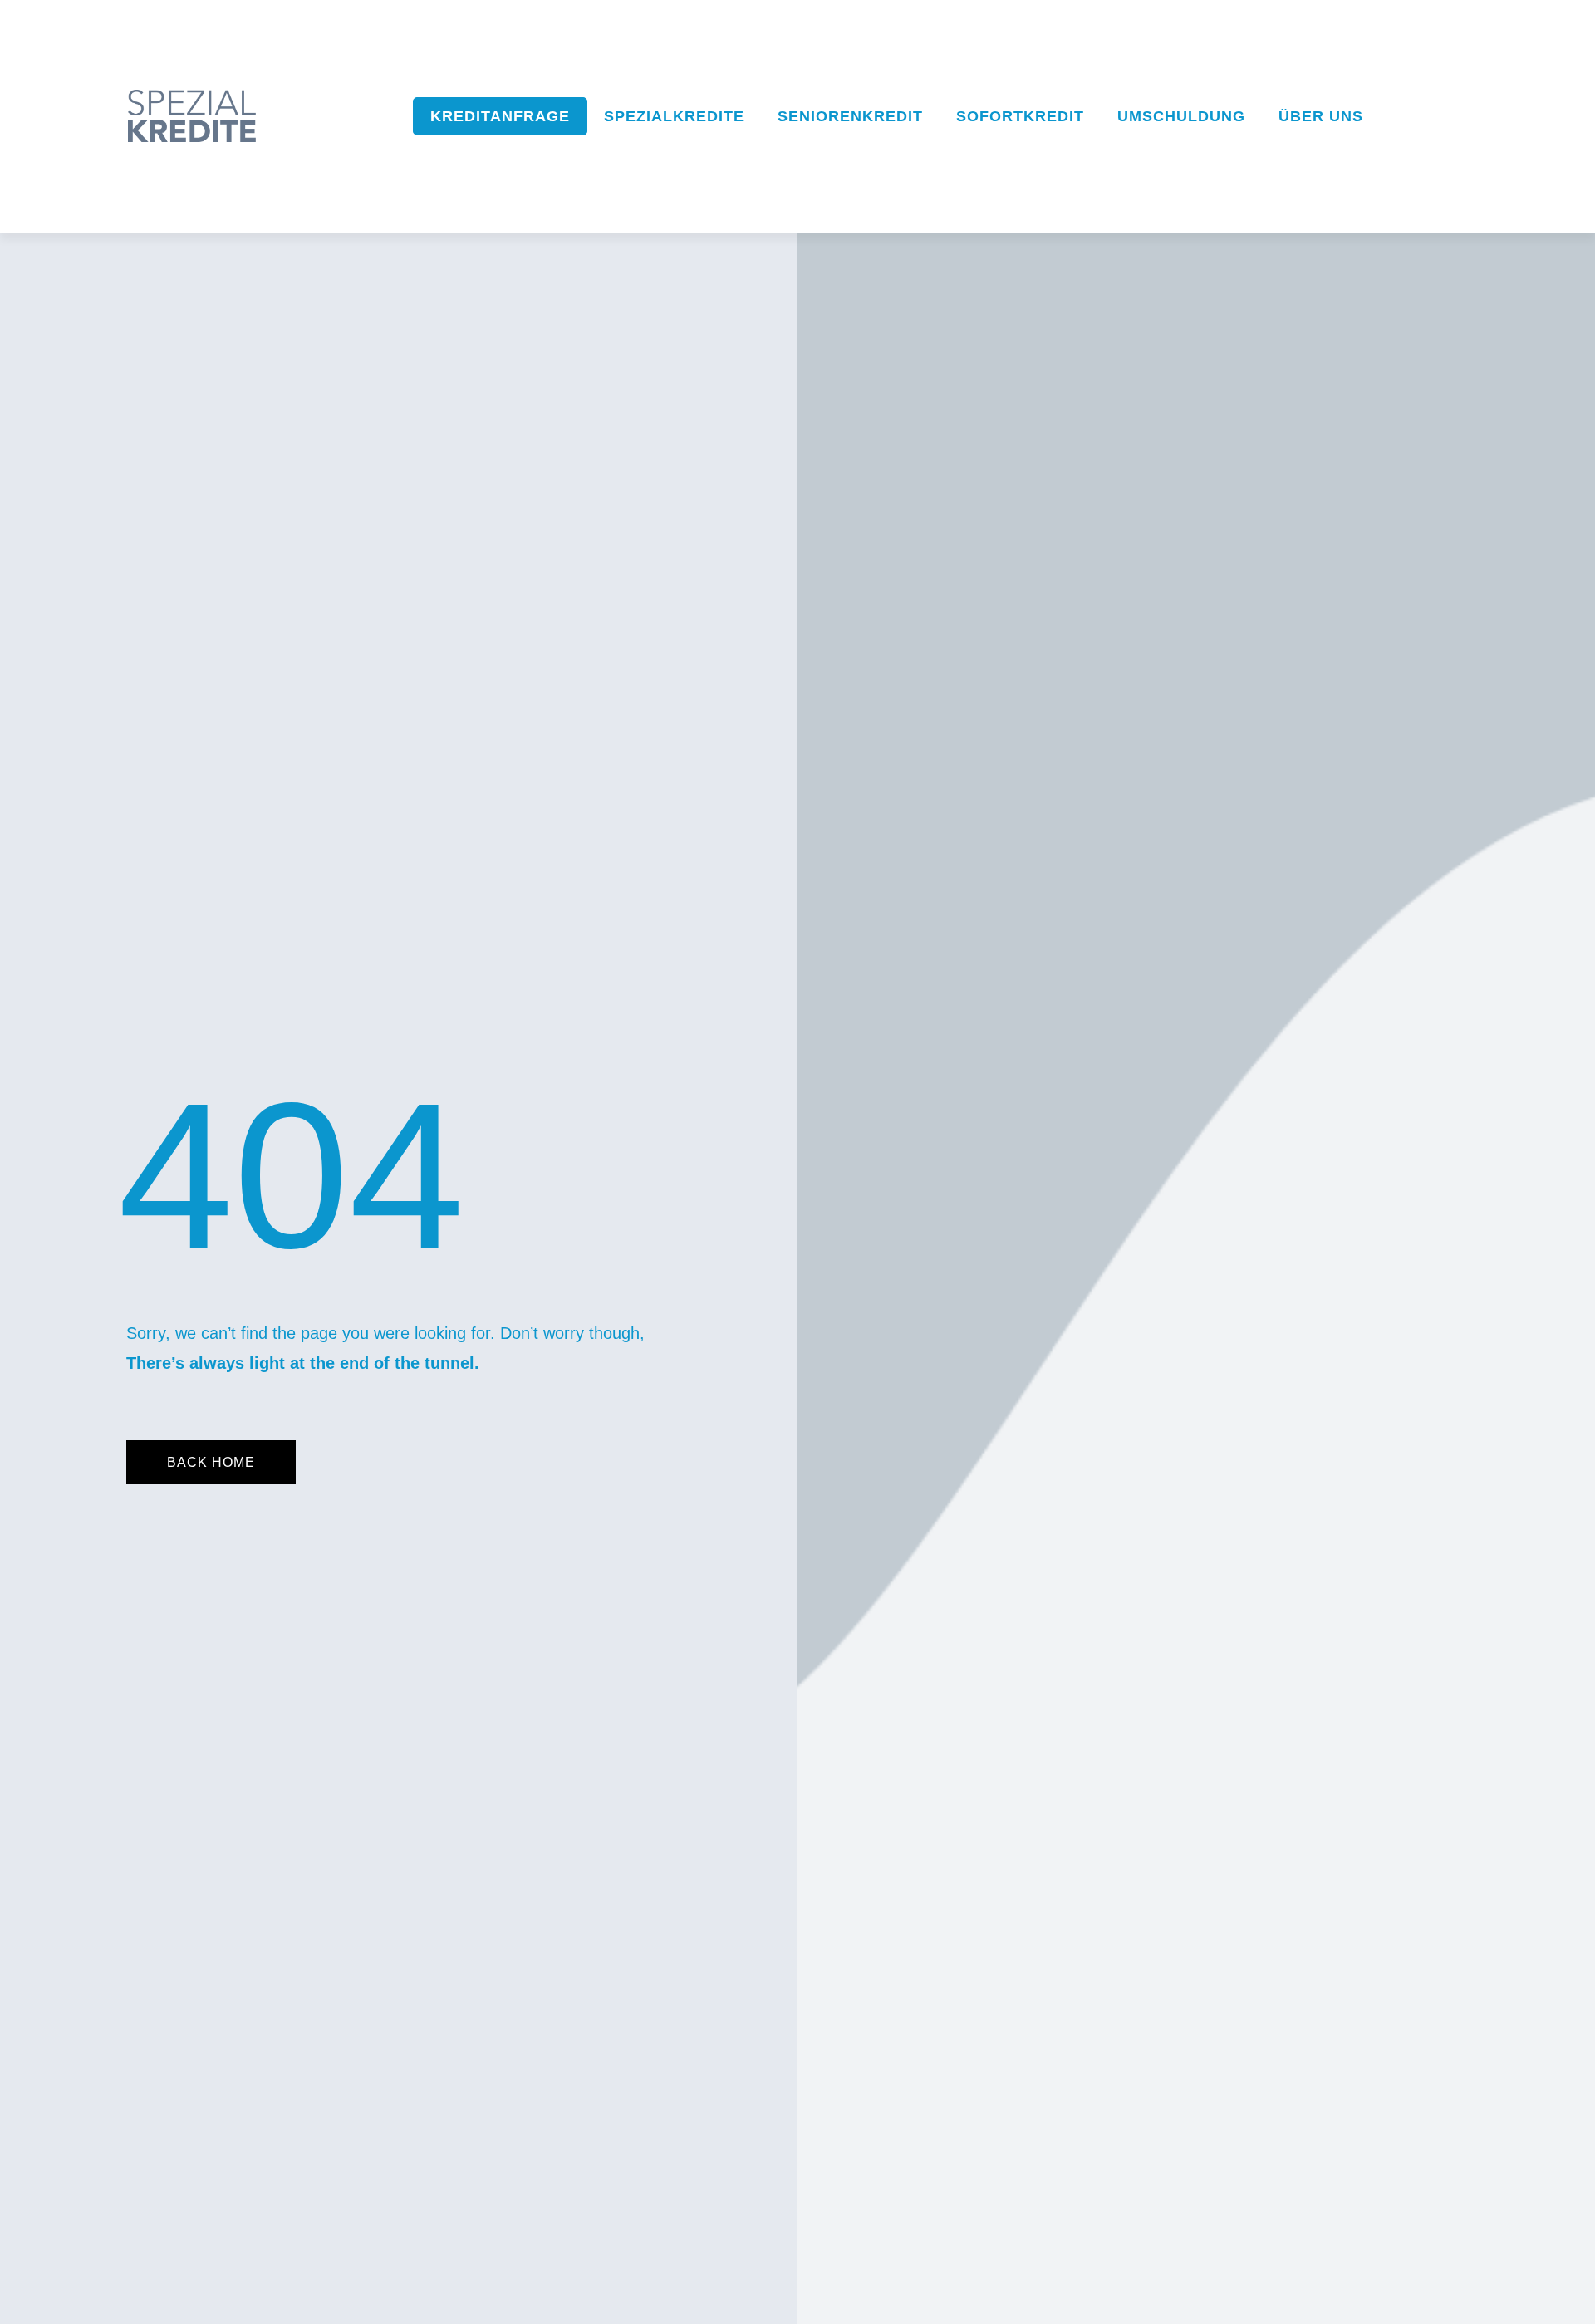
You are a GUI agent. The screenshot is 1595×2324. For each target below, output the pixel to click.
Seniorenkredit (850, 116)
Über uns (1321, 116)
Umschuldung (1181, 116)
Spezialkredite (674, 116)
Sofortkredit (1020, 116)
